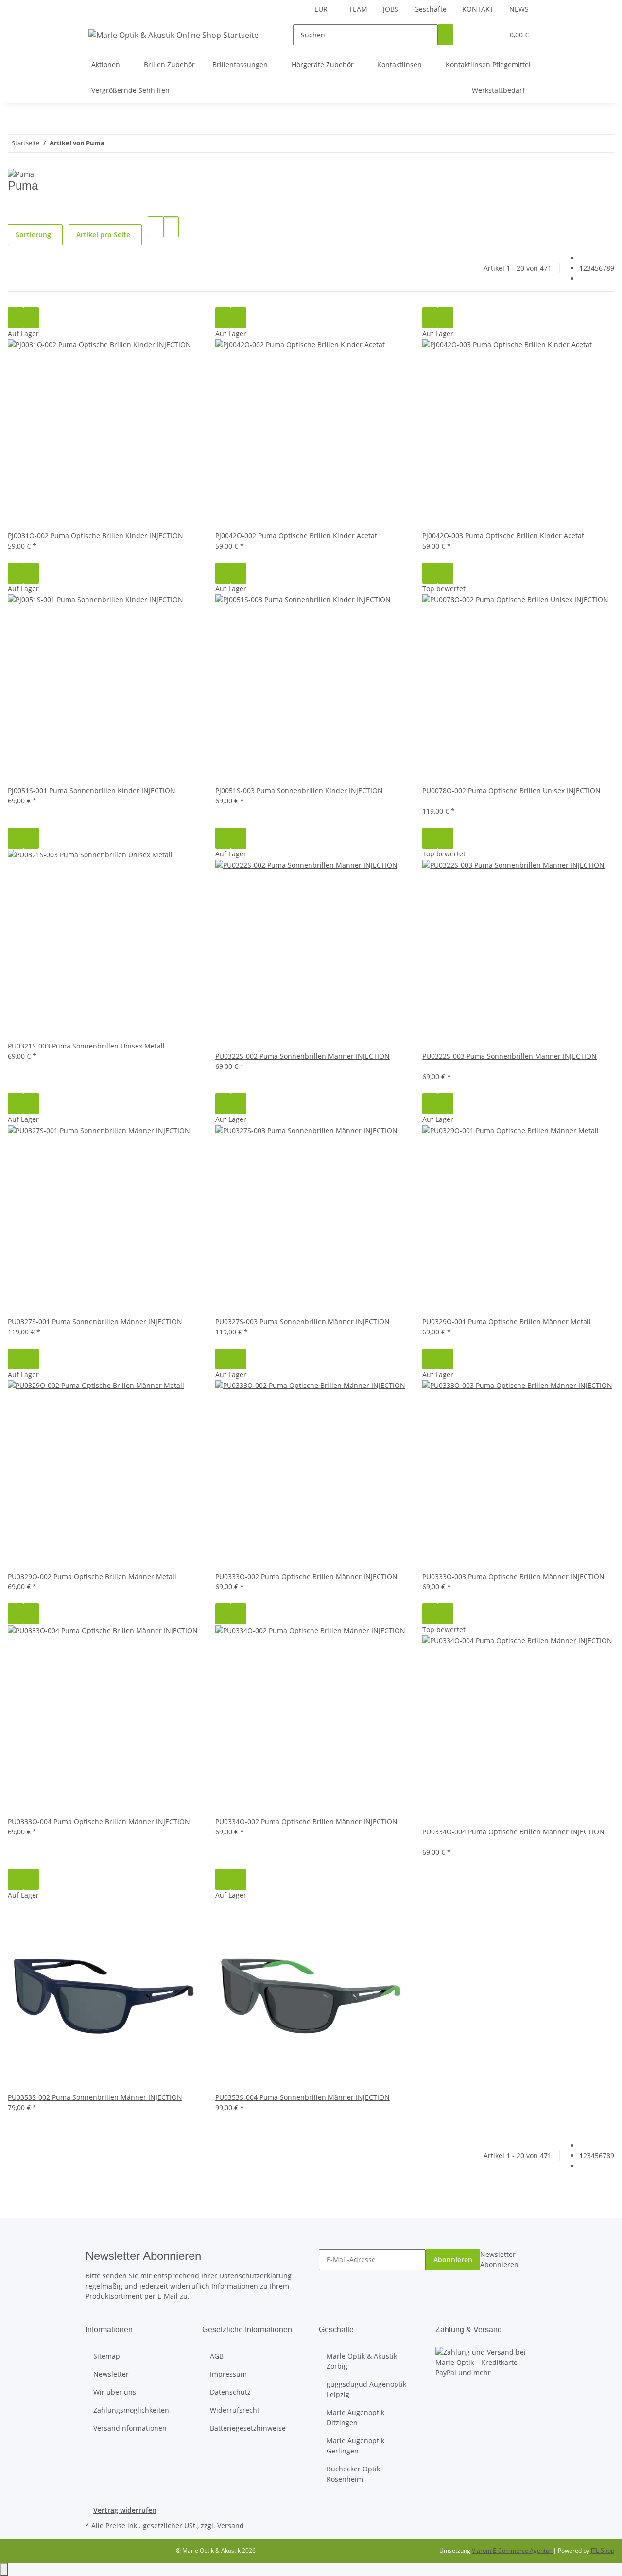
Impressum (228, 2374)
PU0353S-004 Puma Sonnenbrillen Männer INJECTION (302, 2097)
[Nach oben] (4, 2569)
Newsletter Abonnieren (499, 2259)
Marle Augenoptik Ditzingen (355, 2417)
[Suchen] (446, 35)
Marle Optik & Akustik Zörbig (362, 2361)
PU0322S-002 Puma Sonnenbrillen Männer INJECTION (302, 1056)
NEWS (519, 9)
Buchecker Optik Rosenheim (353, 2474)
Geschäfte (430, 9)
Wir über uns (115, 2392)
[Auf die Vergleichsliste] (16, 318)
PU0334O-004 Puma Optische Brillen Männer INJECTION (513, 1832)
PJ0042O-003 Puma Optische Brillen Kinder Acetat (503, 536)
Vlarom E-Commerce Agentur (512, 2550)
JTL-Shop (603, 2550)
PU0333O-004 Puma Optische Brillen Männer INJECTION (99, 1821)
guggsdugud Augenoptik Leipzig (366, 2389)
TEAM (358, 9)
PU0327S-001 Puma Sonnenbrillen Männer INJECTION (95, 1322)
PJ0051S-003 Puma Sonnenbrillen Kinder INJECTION (299, 791)
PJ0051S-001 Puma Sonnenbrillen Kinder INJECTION (92, 791)
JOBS (391, 9)
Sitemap (107, 2356)
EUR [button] (322, 9)
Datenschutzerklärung (255, 2276)
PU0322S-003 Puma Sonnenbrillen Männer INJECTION (510, 1056)
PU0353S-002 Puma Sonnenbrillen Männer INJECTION (95, 2097)
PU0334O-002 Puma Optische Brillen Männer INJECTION (306, 1821)
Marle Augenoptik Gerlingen (355, 2446)
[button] (477, 35)
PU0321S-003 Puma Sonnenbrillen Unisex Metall (86, 1046)
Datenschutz (230, 2392)
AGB (217, 2356)
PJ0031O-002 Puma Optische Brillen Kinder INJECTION (95, 536)
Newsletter (111, 2374)
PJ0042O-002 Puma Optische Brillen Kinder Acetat (296, 536)
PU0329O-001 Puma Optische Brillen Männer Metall (507, 1322)
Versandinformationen (130, 2428)
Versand (231, 2526)
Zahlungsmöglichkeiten (131, 2410)
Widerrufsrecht (235, 2410)
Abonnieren (453, 2260)
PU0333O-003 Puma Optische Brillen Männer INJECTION (513, 1576)
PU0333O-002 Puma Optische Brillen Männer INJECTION (306, 1576)
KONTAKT (478, 9)
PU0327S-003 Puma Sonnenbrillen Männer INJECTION (302, 1322)
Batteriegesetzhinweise (248, 2428)
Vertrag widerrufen (125, 2510)
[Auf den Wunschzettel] (31, 318)
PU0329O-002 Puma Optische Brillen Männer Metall (92, 1576)
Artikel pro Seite (103, 235)
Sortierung (33, 235)
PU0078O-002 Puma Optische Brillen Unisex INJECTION (511, 791)
